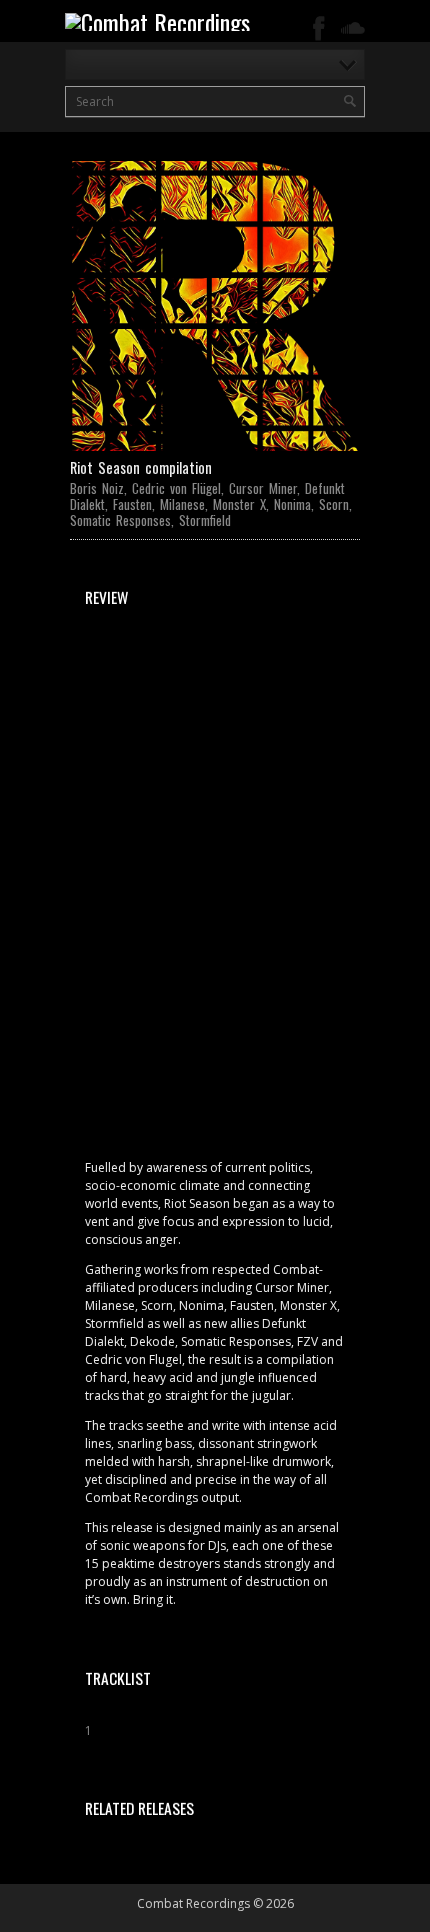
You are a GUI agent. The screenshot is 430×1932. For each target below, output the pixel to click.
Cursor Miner (263, 488)
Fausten (132, 504)
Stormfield (205, 520)
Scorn (334, 504)
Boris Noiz (97, 488)
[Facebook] (319, 28)
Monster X (239, 504)
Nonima (292, 504)
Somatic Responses (120, 520)
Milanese (182, 504)
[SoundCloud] (353, 28)
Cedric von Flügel (176, 488)
